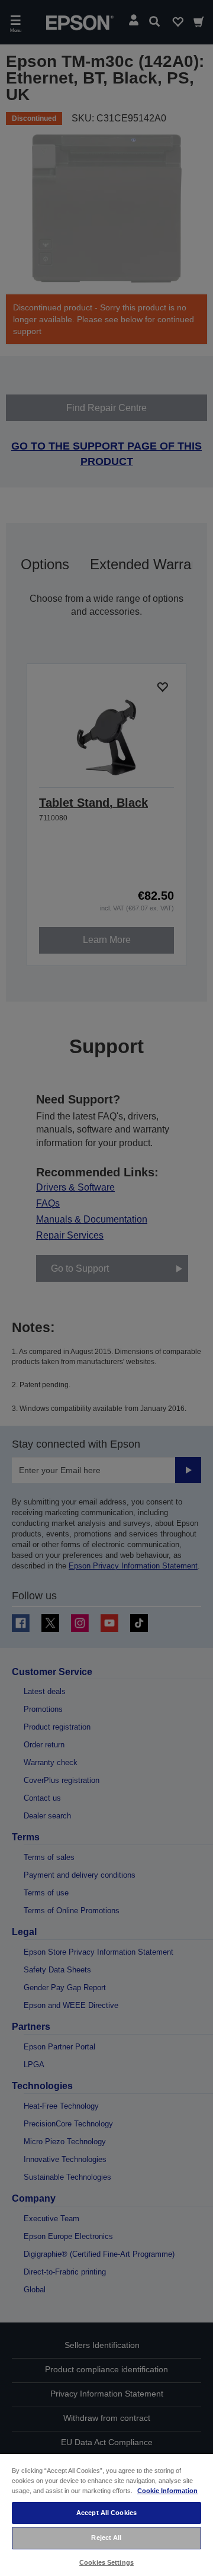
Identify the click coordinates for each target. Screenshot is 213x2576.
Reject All (106, 2537)
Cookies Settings (106, 2562)
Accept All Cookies (106, 2513)
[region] (106, 2514)
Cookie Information (167, 2491)
